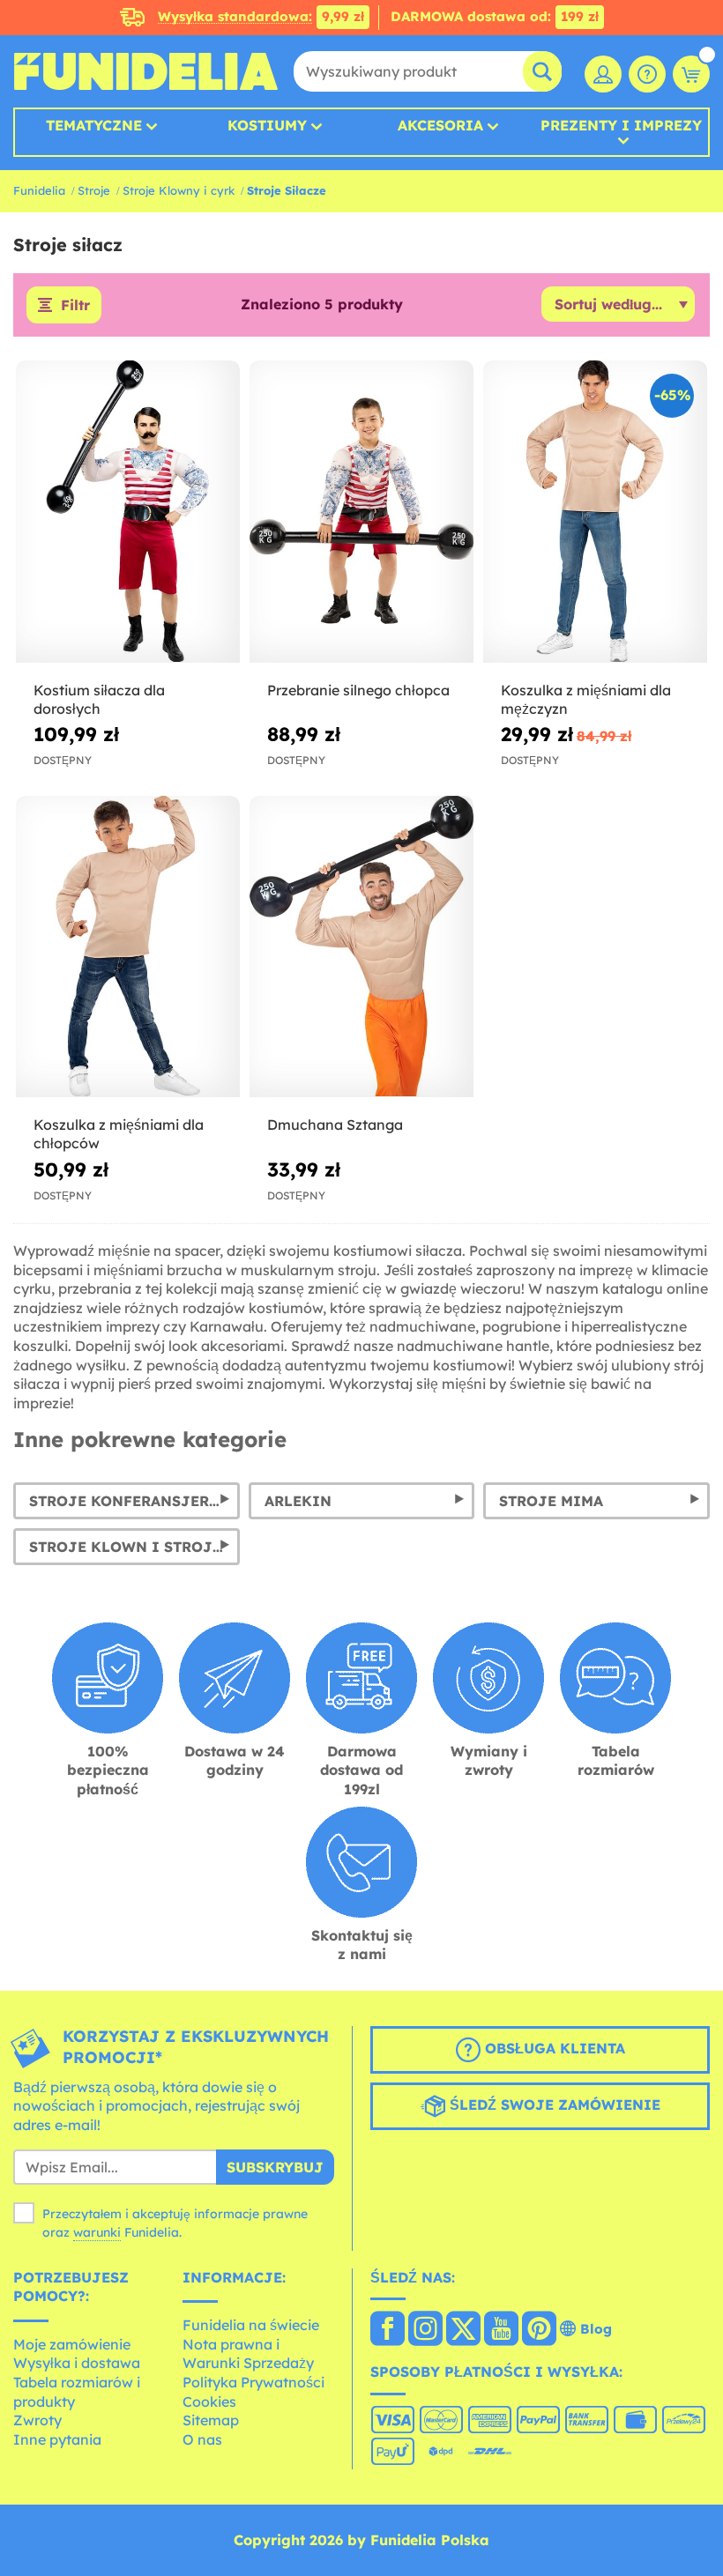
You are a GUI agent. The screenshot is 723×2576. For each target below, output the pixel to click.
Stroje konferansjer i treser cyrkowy (134, 1501)
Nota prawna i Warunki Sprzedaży (248, 2354)
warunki (97, 2232)
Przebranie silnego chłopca (358, 690)
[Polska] (388, 2330)
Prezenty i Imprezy (621, 126)
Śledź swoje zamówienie (553, 2105)
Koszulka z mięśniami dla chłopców (119, 1134)
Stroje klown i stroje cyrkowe (134, 1547)
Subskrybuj (275, 2167)
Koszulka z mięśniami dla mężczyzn (586, 699)
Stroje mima (551, 1501)
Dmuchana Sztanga (335, 1125)
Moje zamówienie (72, 2344)
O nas (202, 2439)
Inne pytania (57, 2439)
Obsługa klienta (553, 2048)
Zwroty (37, 2420)
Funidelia (39, 190)
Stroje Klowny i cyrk (179, 190)
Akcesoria (440, 125)
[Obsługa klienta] (647, 74)
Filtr (75, 305)
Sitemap (211, 2420)
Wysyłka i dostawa (77, 2363)
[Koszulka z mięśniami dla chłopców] (128, 947)
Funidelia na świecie (251, 2325)
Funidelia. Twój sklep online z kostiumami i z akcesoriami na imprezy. (145, 71)
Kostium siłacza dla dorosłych (99, 699)
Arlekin (298, 1501)
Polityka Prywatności (253, 2382)
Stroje (94, 190)
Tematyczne (94, 125)
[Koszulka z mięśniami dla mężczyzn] (595, 512)
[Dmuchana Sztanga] (361, 947)
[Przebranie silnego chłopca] (361, 512)
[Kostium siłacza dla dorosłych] (128, 512)
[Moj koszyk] (691, 74)
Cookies (209, 2402)
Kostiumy (267, 125)
